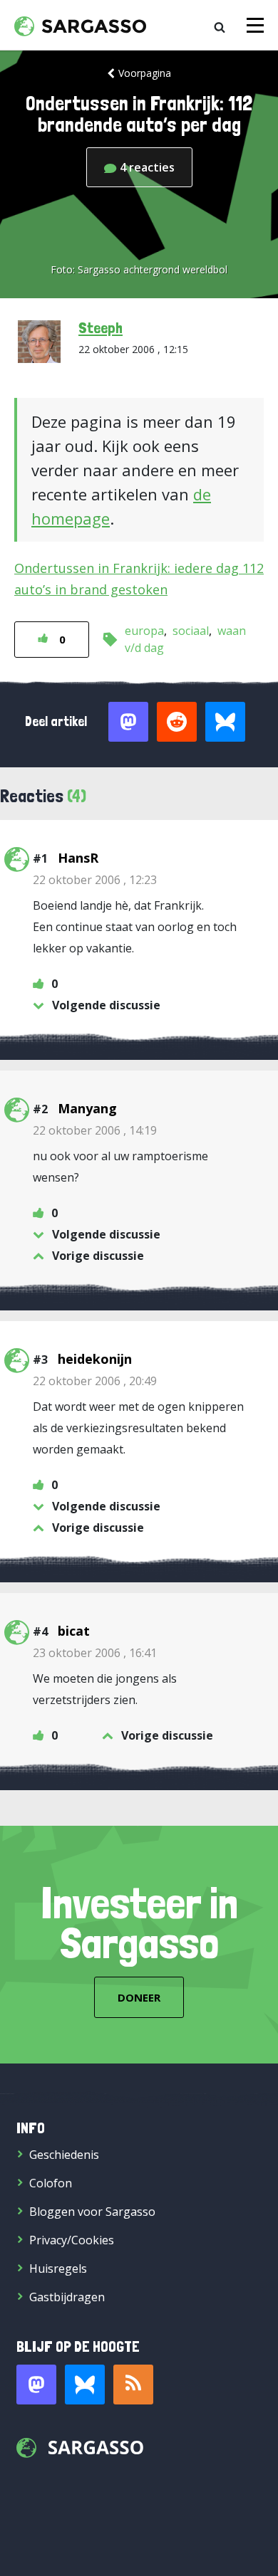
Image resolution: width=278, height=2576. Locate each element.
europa (144, 631)
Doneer (139, 1997)
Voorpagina (145, 73)
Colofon (51, 2183)
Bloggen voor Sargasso (92, 2212)
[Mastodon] (36, 2385)
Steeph (101, 327)
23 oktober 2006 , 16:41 (95, 1653)
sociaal (191, 631)
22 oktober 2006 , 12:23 (95, 880)
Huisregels (58, 2269)
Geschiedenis (64, 2155)
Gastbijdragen (67, 2297)
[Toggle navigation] (255, 25)
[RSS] (133, 2385)
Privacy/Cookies (72, 2240)
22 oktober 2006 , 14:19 (95, 1130)
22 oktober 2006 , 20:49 (95, 1381)
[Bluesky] (85, 2385)
